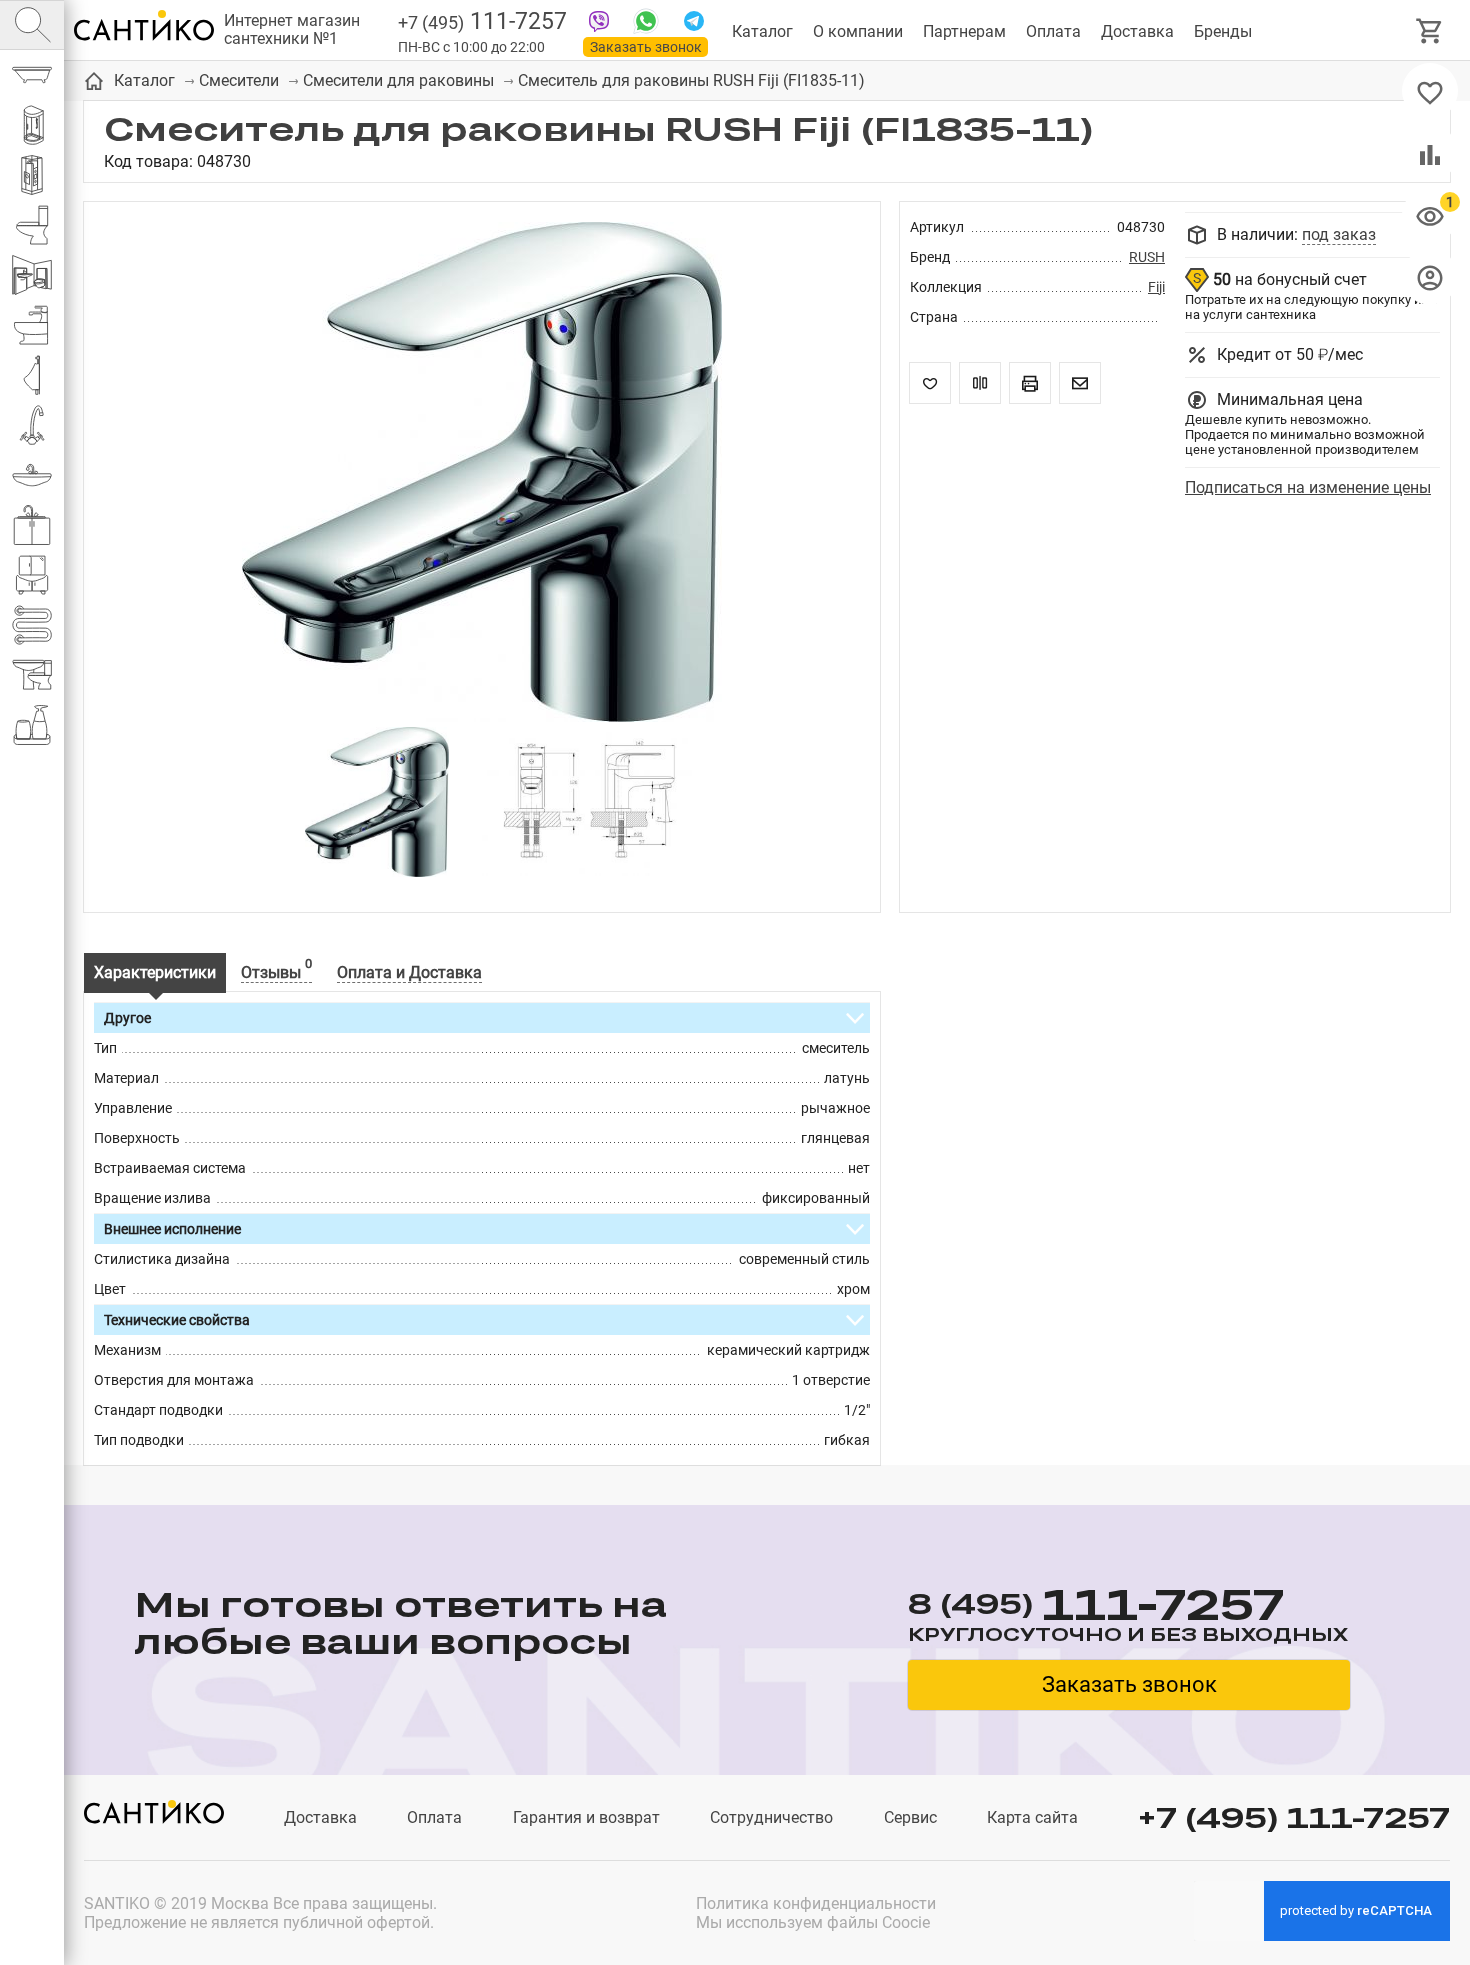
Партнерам (964, 31)
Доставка (1137, 31)
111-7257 (482, 21)
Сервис (910, 1817)
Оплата (1053, 31)
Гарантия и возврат (586, 1817)
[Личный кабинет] (1430, 277)
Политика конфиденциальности (816, 1903)
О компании (858, 31)
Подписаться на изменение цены (1308, 487)
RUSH (1147, 257)
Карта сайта (1032, 1817)
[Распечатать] (1030, 383)
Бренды (1223, 31)
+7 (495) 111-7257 (1294, 1817)
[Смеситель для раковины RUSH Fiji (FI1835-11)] (482, 474)
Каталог (762, 31)
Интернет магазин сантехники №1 (292, 30)
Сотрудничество (771, 1817)
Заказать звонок (646, 47)
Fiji (1156, 287)
